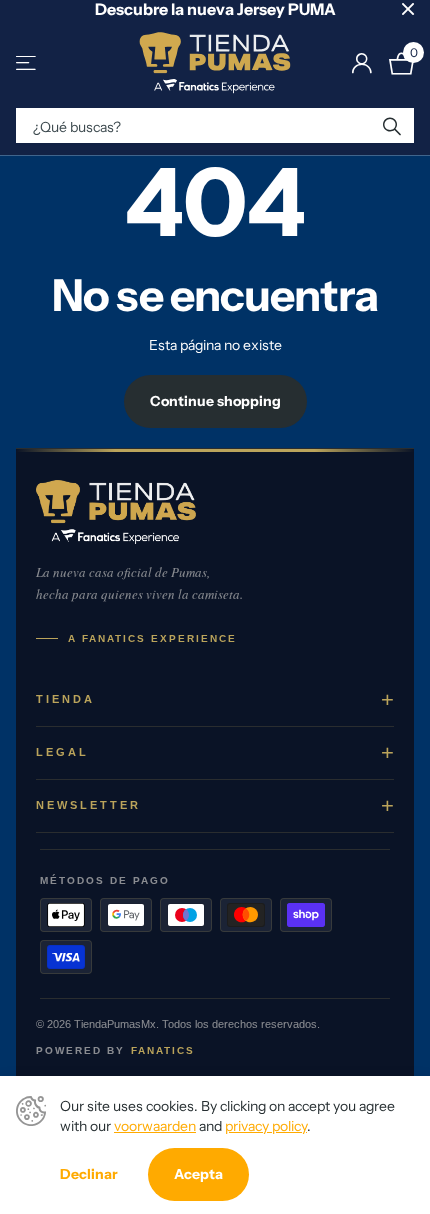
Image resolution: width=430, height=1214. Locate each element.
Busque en (392, 125)
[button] (215, 700)
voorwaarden (155, 1126)
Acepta (198, 1174)
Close (408, 9)
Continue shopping (215, 401)
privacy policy (266, 1126)
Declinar (89, 1174)
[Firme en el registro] (361, 63)
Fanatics (163, 1050)
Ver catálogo (27, 63)
